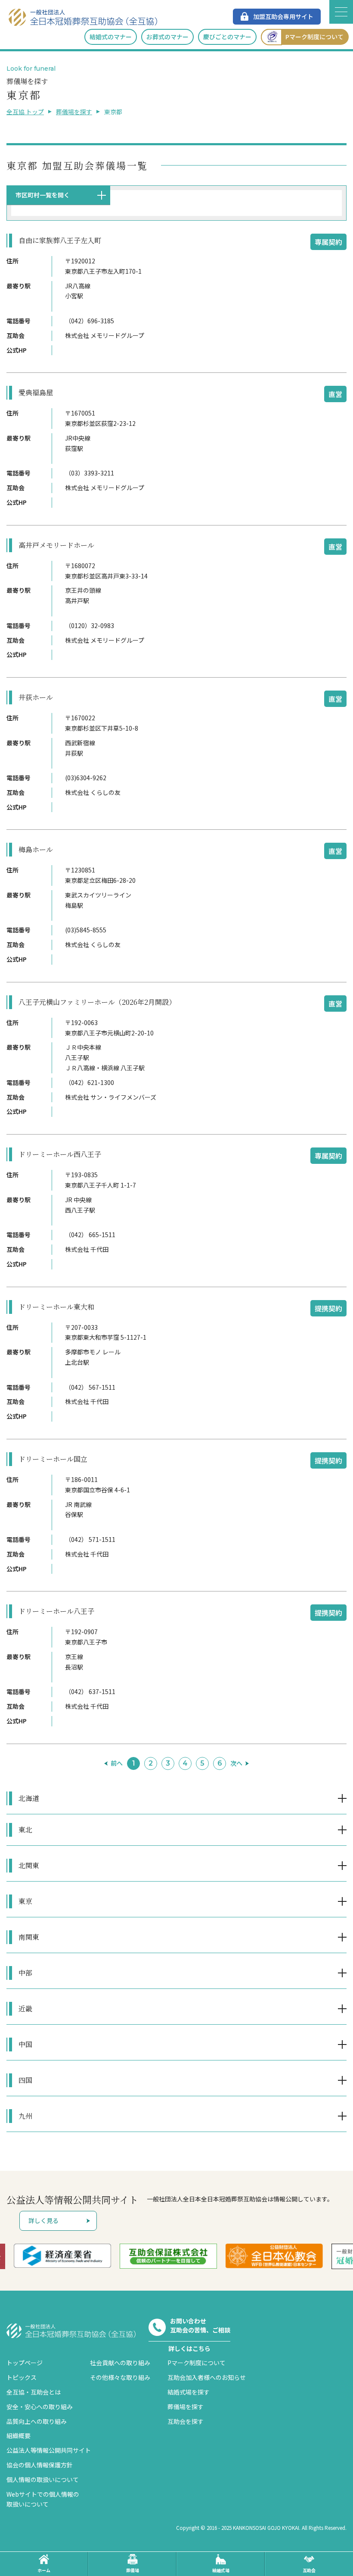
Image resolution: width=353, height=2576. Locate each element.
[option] (73, 2256)
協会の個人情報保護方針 (40, 2465)
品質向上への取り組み (37, 2421)
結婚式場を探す (189, 2392)
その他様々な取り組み (120, 2377)
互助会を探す (186, 2421)
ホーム (44, 2570)
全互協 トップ (25, 112)
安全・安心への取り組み (40, 2407)
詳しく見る (43, 2220)
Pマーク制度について (314, 37)
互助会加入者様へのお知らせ (207, 2377)
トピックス (22, 2377)
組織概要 (19, 2435)
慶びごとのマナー (227, 37)
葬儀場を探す (74, 112)
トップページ (25, 2363)
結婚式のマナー (111, 37)
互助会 (309, 2570)
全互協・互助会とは (34, 2392)
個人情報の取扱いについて (43, 2479)
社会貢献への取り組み (120, 2363)
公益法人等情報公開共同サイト (49, 2450)
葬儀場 (133, 2570)
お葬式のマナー (167, 37)
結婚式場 (221, 2570)
